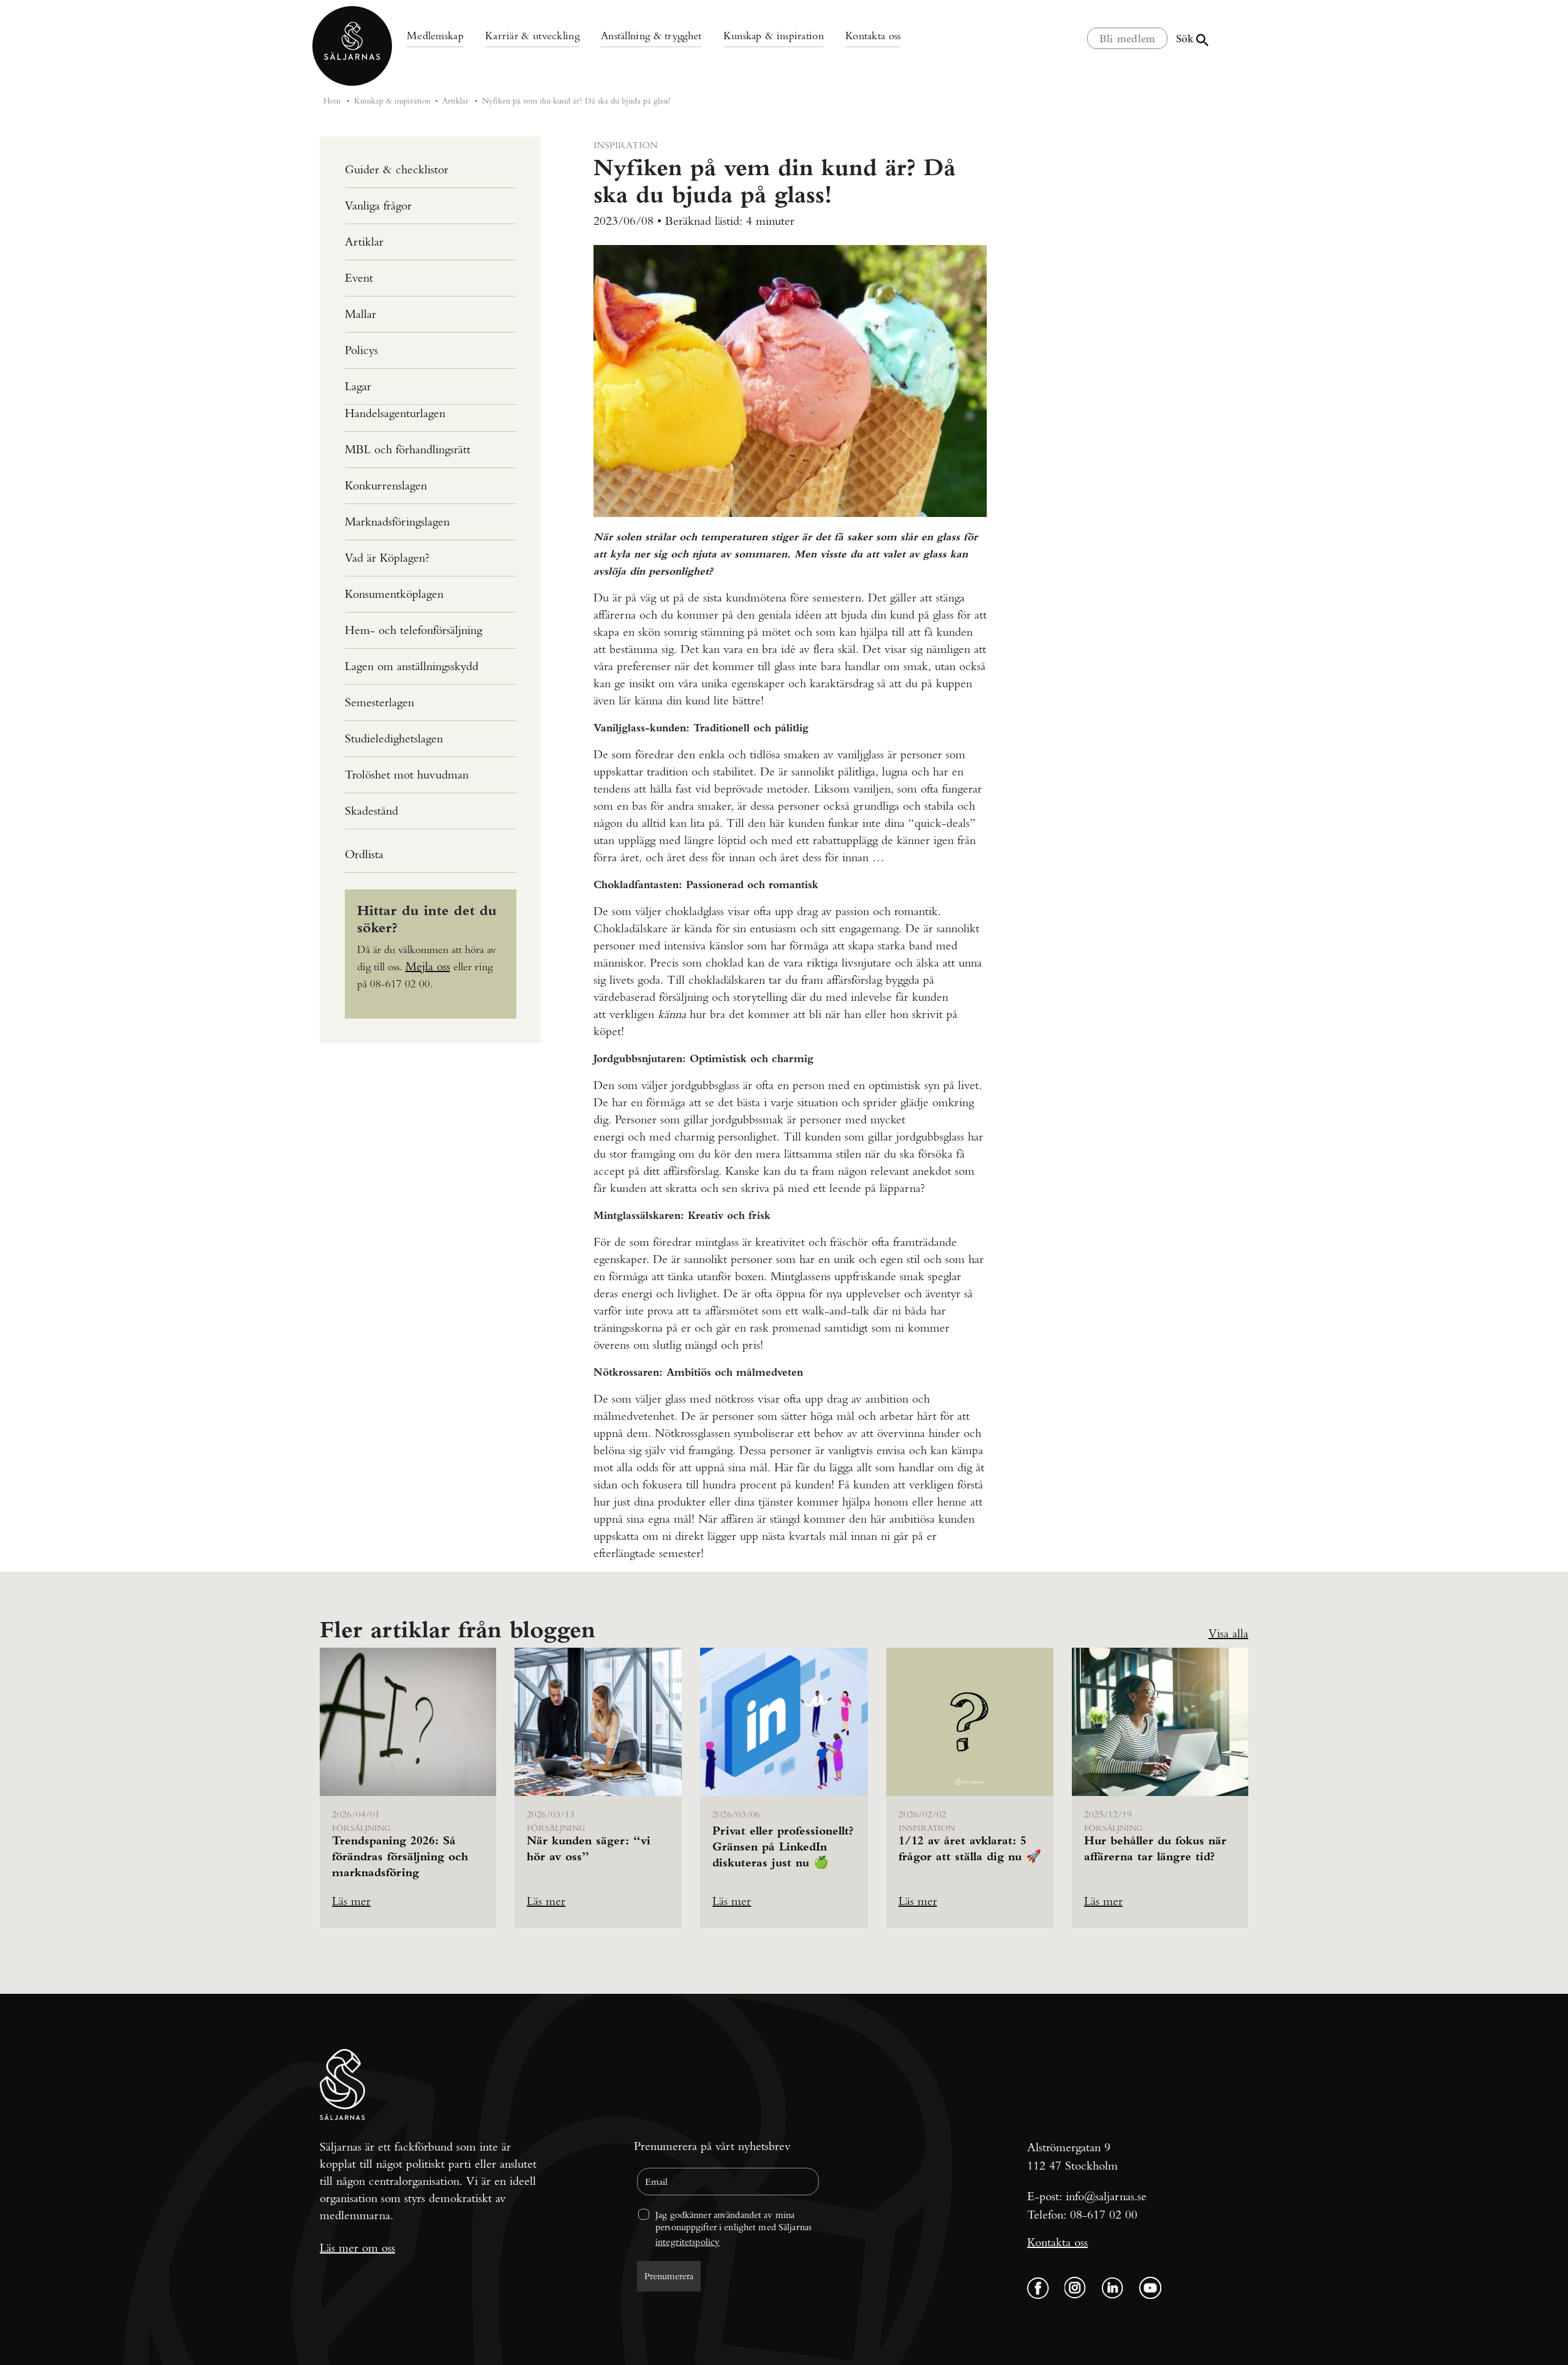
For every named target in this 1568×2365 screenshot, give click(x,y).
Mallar (360, 314)
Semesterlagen (379, 702)
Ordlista (364, 854)
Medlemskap (435, 35)
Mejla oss (428, 966)
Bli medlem (1128, 39)
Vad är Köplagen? (387, 558)
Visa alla (1228, 1633)
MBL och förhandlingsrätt (408, 449)
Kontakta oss (873, 35)
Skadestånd (371, 811)
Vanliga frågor (378, 206)
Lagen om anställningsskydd (412, 666)
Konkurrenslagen (386, 485)
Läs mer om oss (357, 2248)
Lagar (358, 386)
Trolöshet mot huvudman (407, 775)
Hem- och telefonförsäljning (413, 630)
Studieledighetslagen (394, 738)
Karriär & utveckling (532, 35)
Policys (361, 350)
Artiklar (455, 100)
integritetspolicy (688, 2242)
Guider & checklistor (397, 169)
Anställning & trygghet (651, 35)
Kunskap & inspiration (774, 35)
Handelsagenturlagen (395, 413)
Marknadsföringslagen (397, 522)
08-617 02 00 (1104, 2215)
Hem (332, 100)
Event (359, 278)
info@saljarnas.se (1106, 2196)
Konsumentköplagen (394, 594)
